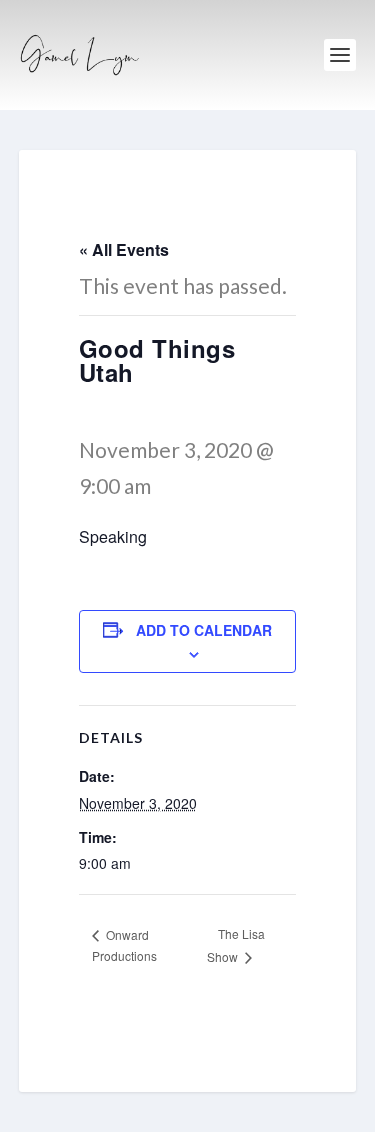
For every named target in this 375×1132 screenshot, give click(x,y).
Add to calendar (204, 630)
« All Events (124, 249)
